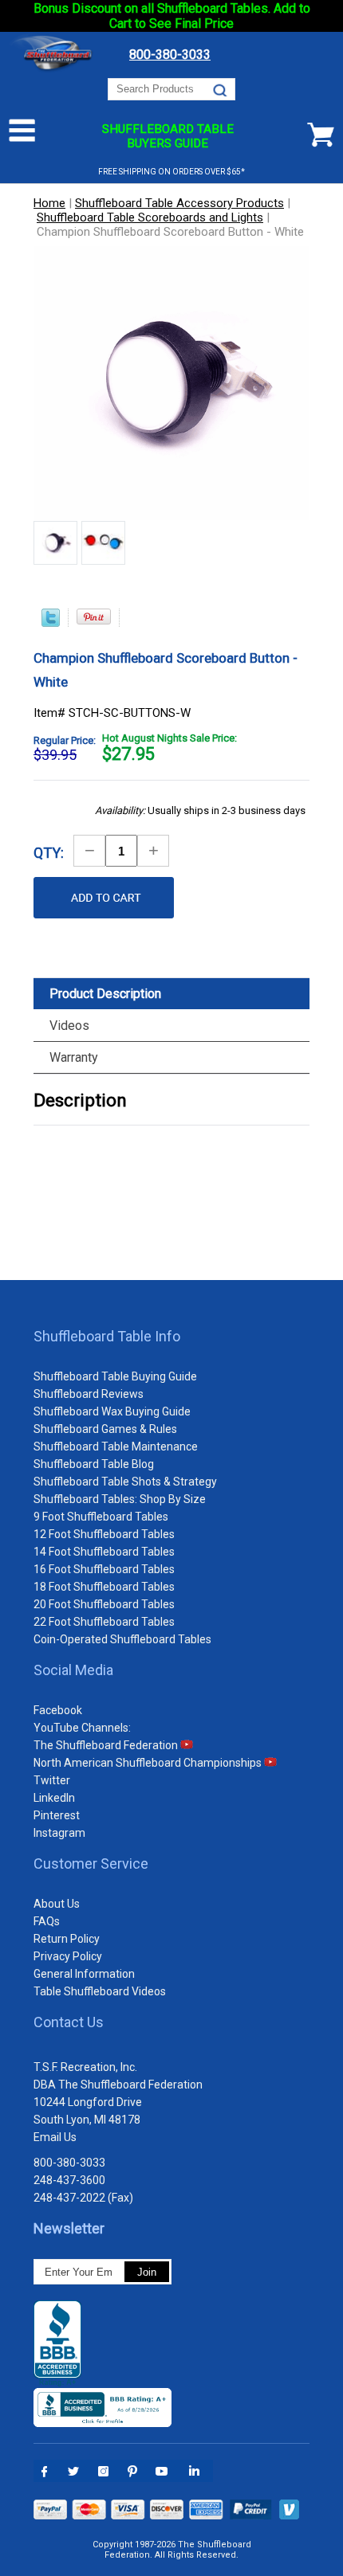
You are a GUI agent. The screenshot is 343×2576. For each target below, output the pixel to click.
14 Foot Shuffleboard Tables (104, 1552)
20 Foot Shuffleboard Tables (104, 1604)
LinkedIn (54, 1798)
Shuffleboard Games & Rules (105, 1429)
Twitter (52, 1780)
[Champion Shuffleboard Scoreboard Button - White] (55, 544)
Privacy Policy (68, 1956)
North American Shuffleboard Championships (149, 1763)
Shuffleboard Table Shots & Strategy (125, 1482)
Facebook (58, 1710)
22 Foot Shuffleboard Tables (104, 1622)
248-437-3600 (69, 2180)
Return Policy (67, 1939)
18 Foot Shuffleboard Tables (104, 1587)
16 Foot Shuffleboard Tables (104, 1569)
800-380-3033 (69, 2163)
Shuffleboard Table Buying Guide (115, 1376)
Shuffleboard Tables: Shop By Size (120, 1499)
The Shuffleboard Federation (107, 1745)
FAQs (47, 1921)
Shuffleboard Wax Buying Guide (112, 1411)
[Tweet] (51, 623)
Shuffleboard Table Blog (94, 1464)
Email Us (55, 2137)
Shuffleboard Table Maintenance (116, 1447)
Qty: (49, 853)
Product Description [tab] (105, 994)
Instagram (59, 1833)
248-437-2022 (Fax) (83, 2198)
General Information (84, 1974)
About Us (57, 1904)
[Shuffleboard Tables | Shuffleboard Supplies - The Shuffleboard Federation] (53, 70)
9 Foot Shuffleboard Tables (101, 1517)
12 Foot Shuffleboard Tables (104, 1534)
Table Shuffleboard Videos (100, 1991)
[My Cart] (321, 135)
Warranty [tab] (74, 1057)
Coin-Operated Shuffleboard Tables (122, 1639)
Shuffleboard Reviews (89, 1394)
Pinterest (57, 1815)
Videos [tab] (69, 1026)
